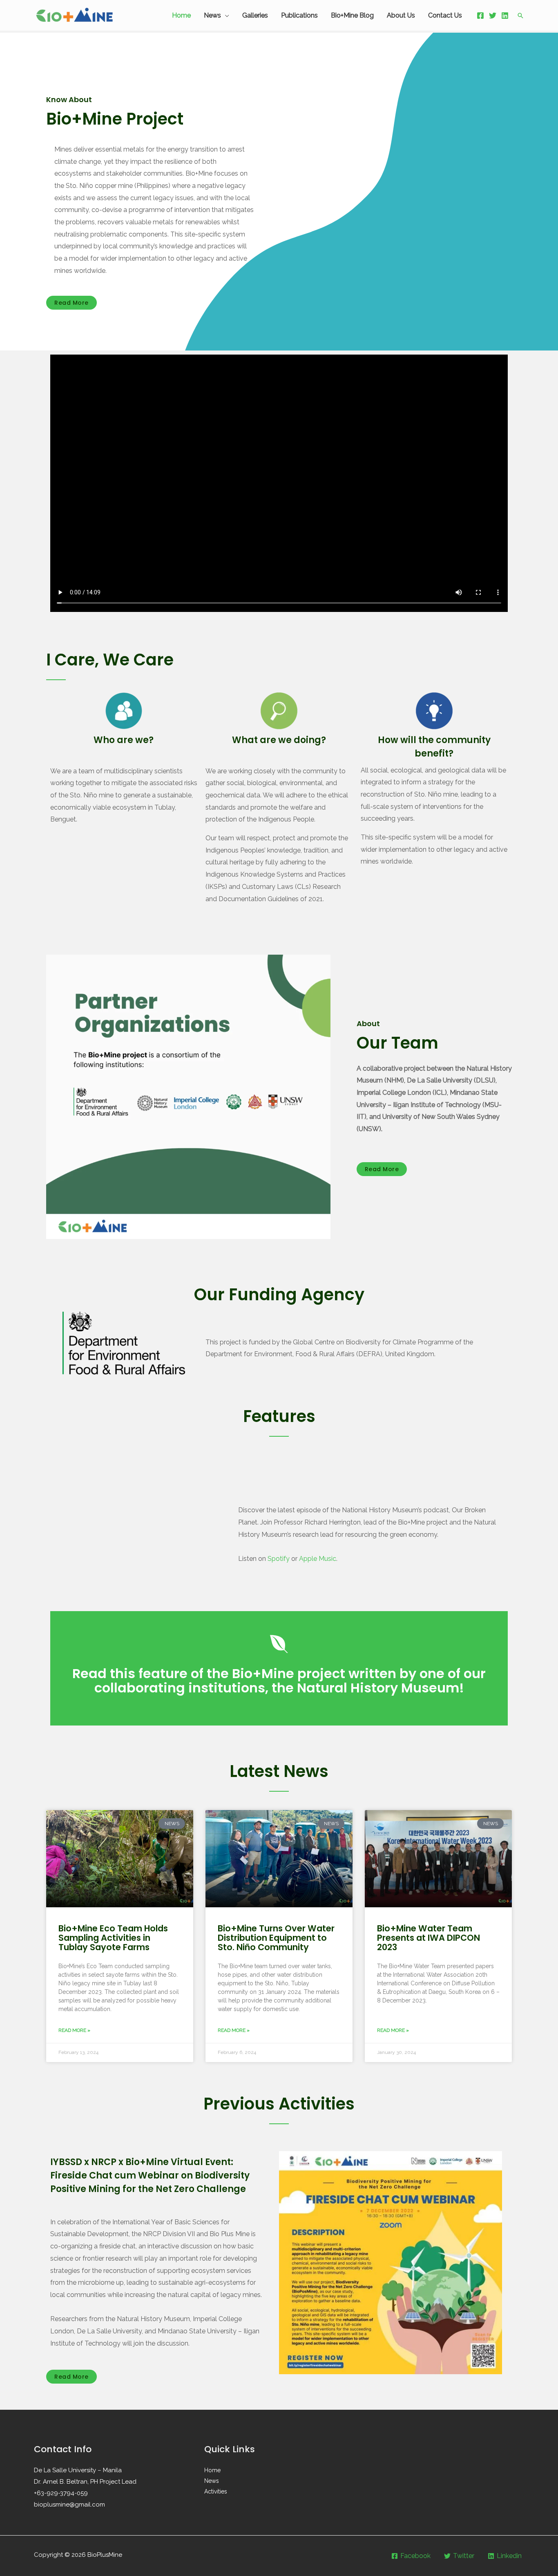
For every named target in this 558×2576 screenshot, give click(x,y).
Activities (216, 2491)
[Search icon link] (520, 16)
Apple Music (318, 1559)
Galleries (255, 15)
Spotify (279, 1559)
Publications (299, 15)
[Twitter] (493, 16)
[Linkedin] (505, 16)
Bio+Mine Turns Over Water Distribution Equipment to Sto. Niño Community (276, 1938)
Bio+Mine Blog (352, 15)
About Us (401, 15)
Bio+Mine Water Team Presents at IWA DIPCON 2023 (429, 1938)
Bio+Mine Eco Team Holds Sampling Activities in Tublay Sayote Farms (113, 1938)
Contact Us (445, 15)
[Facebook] (480, 16)
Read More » (74, 2030)
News (212, 15)
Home (181, 15)
